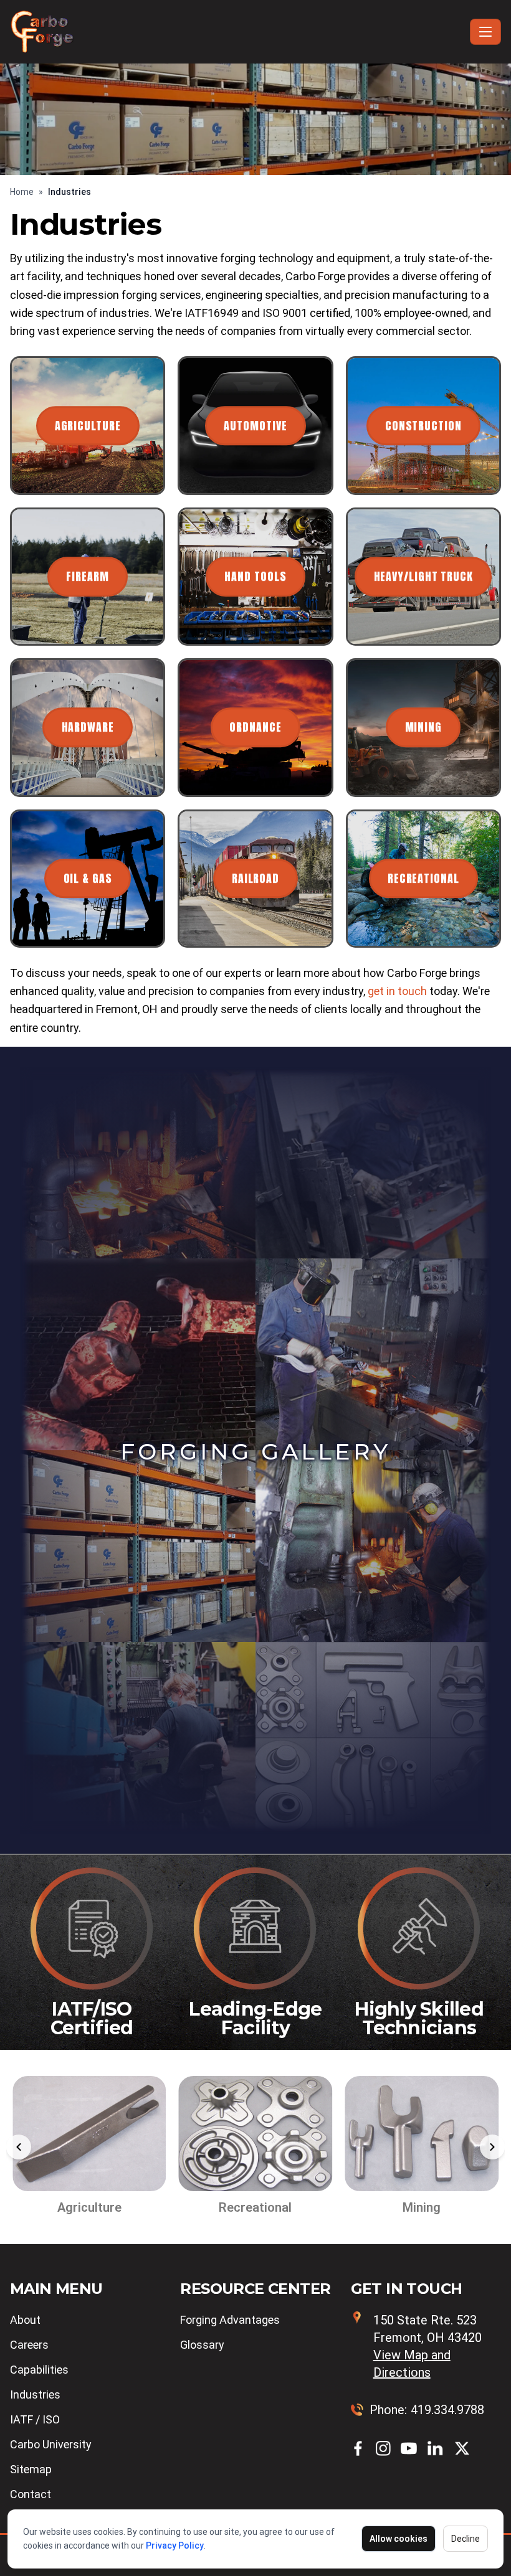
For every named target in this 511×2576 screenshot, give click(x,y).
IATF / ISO (35, 2419)
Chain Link (425, 2207)
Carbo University (51, 2444)
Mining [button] (423, 728)
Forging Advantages (230, 2320)
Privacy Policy (175, 2545)
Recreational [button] (423, 878)
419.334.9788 (447, 2410)
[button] (19, 2147)
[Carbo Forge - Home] (237, 32)
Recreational (92, 2207)
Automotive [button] (255, 426)
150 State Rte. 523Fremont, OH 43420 (427, 2346)
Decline (466, 2539)
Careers (29, 2345)
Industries (35, 2394)
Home (22, 192)
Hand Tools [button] (255, 576)
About (25, 2320)
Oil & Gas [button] (88, 878)
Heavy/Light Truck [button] (423, 576)
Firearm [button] (87, 576)
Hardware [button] (88, 728)
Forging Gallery (255, 1451)
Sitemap (31, 2469)
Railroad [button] (255, 878)
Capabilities (39, 2370)
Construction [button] (423, 426)
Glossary (202, 2345)
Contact (31, 2494)
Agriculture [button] (88, 426)
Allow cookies (399, 2539)
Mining (258, 2207)
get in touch (397, 991)
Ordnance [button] (255, 728)
